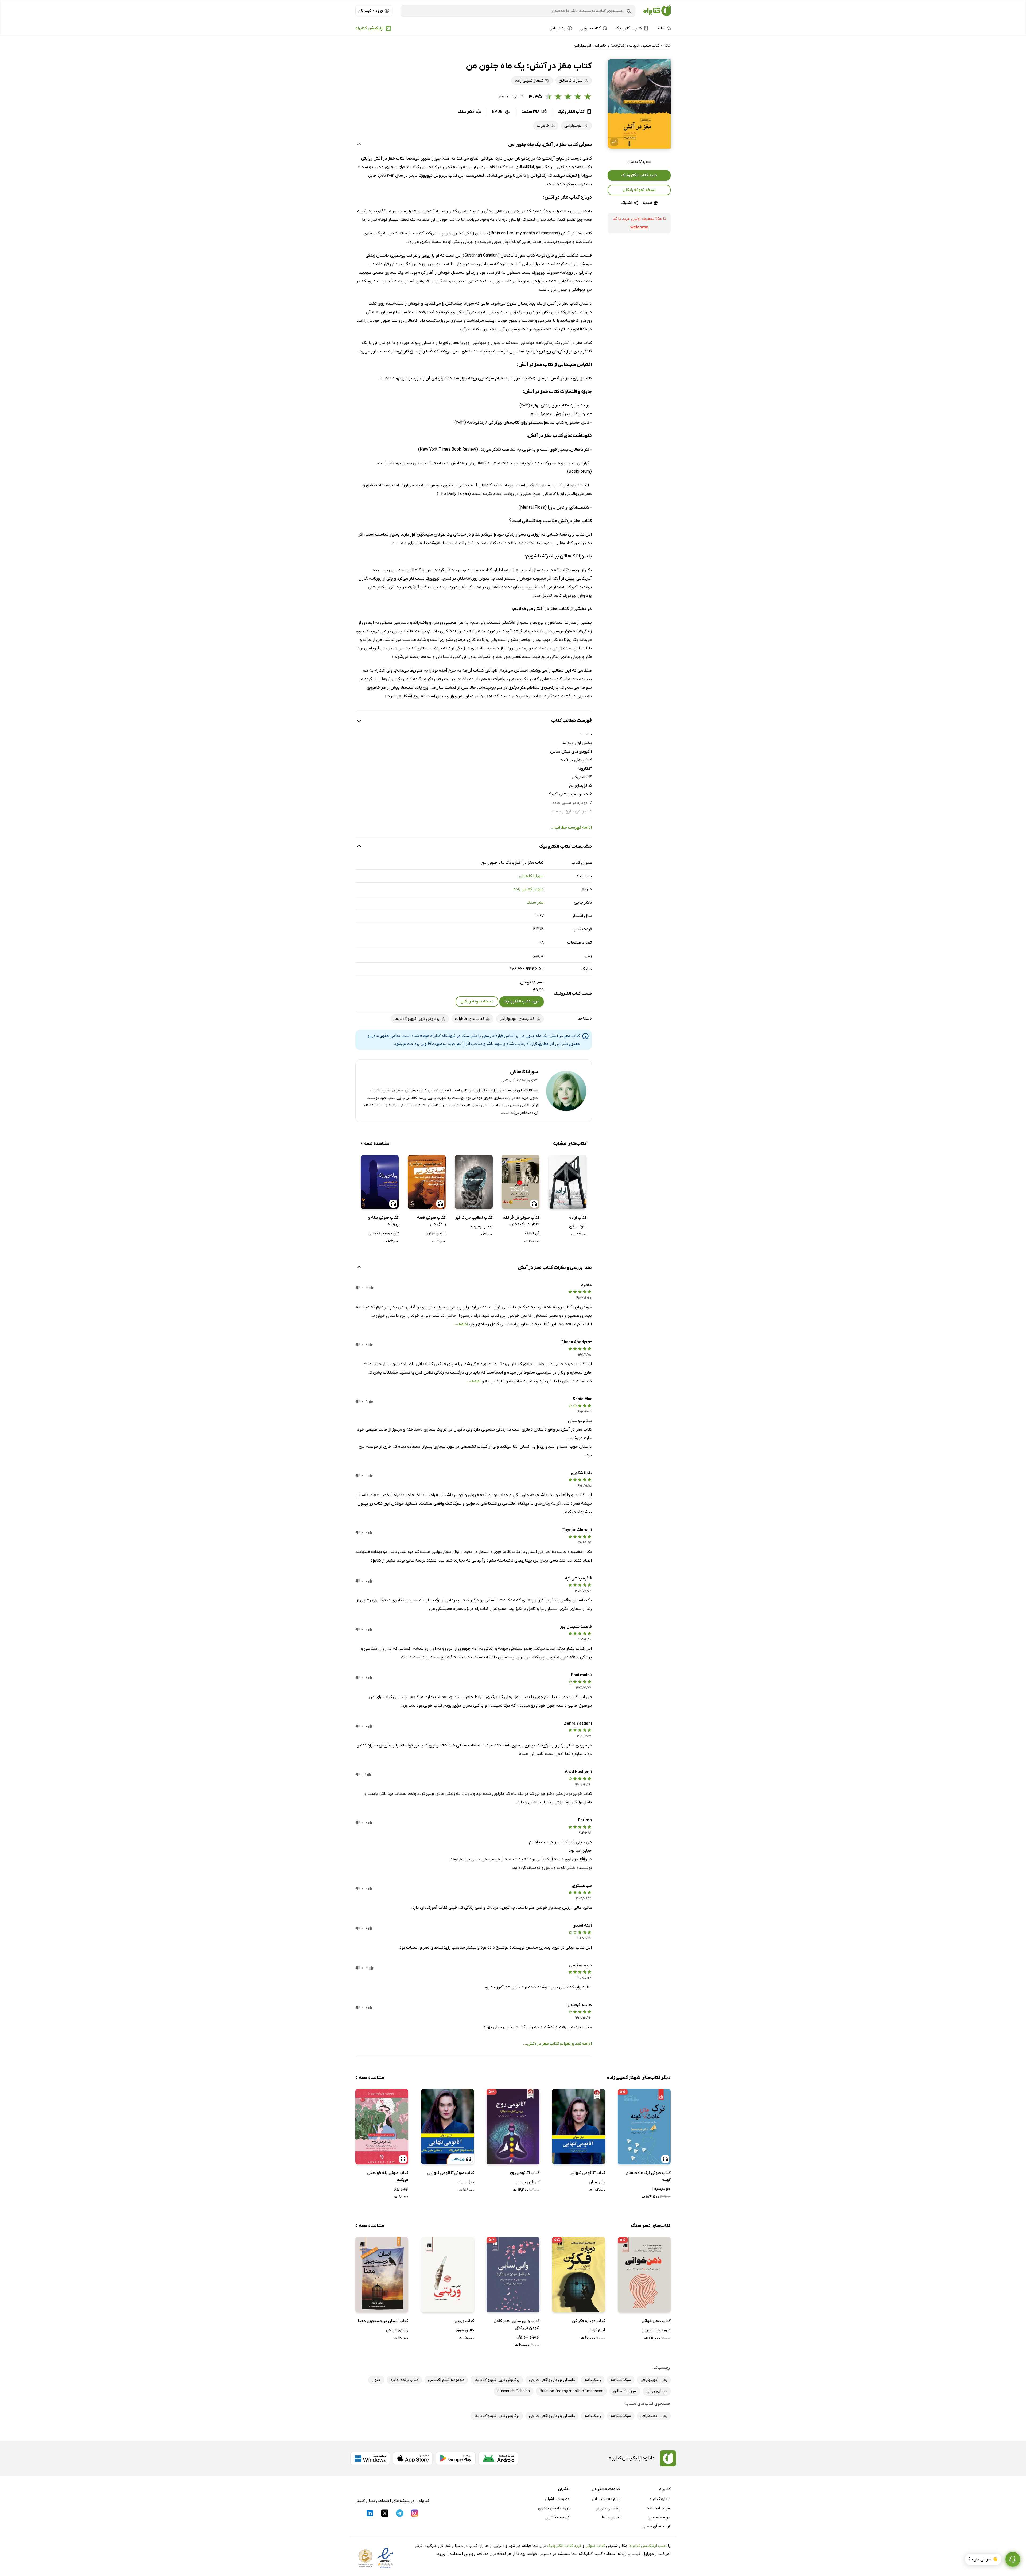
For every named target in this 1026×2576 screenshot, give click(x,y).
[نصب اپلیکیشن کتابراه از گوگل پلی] (456, 2458)
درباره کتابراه (660, 2499)
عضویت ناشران (557, 2499)
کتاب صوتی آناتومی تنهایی (451, 2173)
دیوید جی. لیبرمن (656, 2330)
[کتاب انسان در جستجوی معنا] (382, 2275)
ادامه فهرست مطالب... (571, 828)
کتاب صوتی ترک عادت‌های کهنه (648, 2176)
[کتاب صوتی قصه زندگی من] (427, 1182)
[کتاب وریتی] (448, 2275)
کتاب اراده (578, 1218)
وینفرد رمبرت (482, 1226)
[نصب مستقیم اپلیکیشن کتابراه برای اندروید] (498, 2458)
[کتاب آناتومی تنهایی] (578, 2127)
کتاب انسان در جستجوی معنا (383, 2321)
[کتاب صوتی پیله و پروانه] (380, 1182)
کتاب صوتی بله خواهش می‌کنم (388, 2176)
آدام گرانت (596, 2330)
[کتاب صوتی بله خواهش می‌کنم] (382, 2127)
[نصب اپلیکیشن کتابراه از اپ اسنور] (413, 2458)
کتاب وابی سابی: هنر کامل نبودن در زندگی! (516, 2325)
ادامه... (461, 1324)
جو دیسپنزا (661, 2189)
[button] (639, 104)
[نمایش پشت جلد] (614, 142)
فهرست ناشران (557, 2517)
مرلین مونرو (436, 1233)
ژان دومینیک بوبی (384, 1233)
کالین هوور (465, 2330)
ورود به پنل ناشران (554, 2508)
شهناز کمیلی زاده (529, 889)
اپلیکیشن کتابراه (369, 28)
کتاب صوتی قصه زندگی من (431, 1221)
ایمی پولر (401, 2189)
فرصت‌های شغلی (657, 2526)
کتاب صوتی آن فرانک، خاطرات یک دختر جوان (521, 1221)
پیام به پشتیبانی (606, 2499)
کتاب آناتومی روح (524, 2173)
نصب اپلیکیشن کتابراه (648, 2546)
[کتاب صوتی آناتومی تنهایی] (448, 2127)
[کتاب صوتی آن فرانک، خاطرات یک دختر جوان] (520, 1182)
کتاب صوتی (595, 2546)
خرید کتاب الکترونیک (639, 175)
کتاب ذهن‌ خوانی (656, 2321)
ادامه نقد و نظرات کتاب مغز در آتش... (557, 2044)
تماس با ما (611, 2517)
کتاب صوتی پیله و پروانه (383, 1221)
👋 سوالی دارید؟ (983, 2559)
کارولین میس (528, 2182)
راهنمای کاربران (608, 2508)
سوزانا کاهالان (531, 876)
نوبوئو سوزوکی (528, 2337)
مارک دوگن (578, 1226)
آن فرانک (532, 1233)
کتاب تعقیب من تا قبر (474, 1218)
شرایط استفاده (659, 2508)
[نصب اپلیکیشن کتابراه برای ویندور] (370, 2458)
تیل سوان (597, 2182)
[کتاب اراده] (568, 1182)
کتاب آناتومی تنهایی (587, 2173)
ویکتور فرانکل (397, 2330)
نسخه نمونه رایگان (639, 190)
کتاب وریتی (464, 2321)
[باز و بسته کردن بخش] (359, 145)
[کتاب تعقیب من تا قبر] (474, 1182)
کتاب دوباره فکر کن (588, 2321)
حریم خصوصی (659, 2517)
